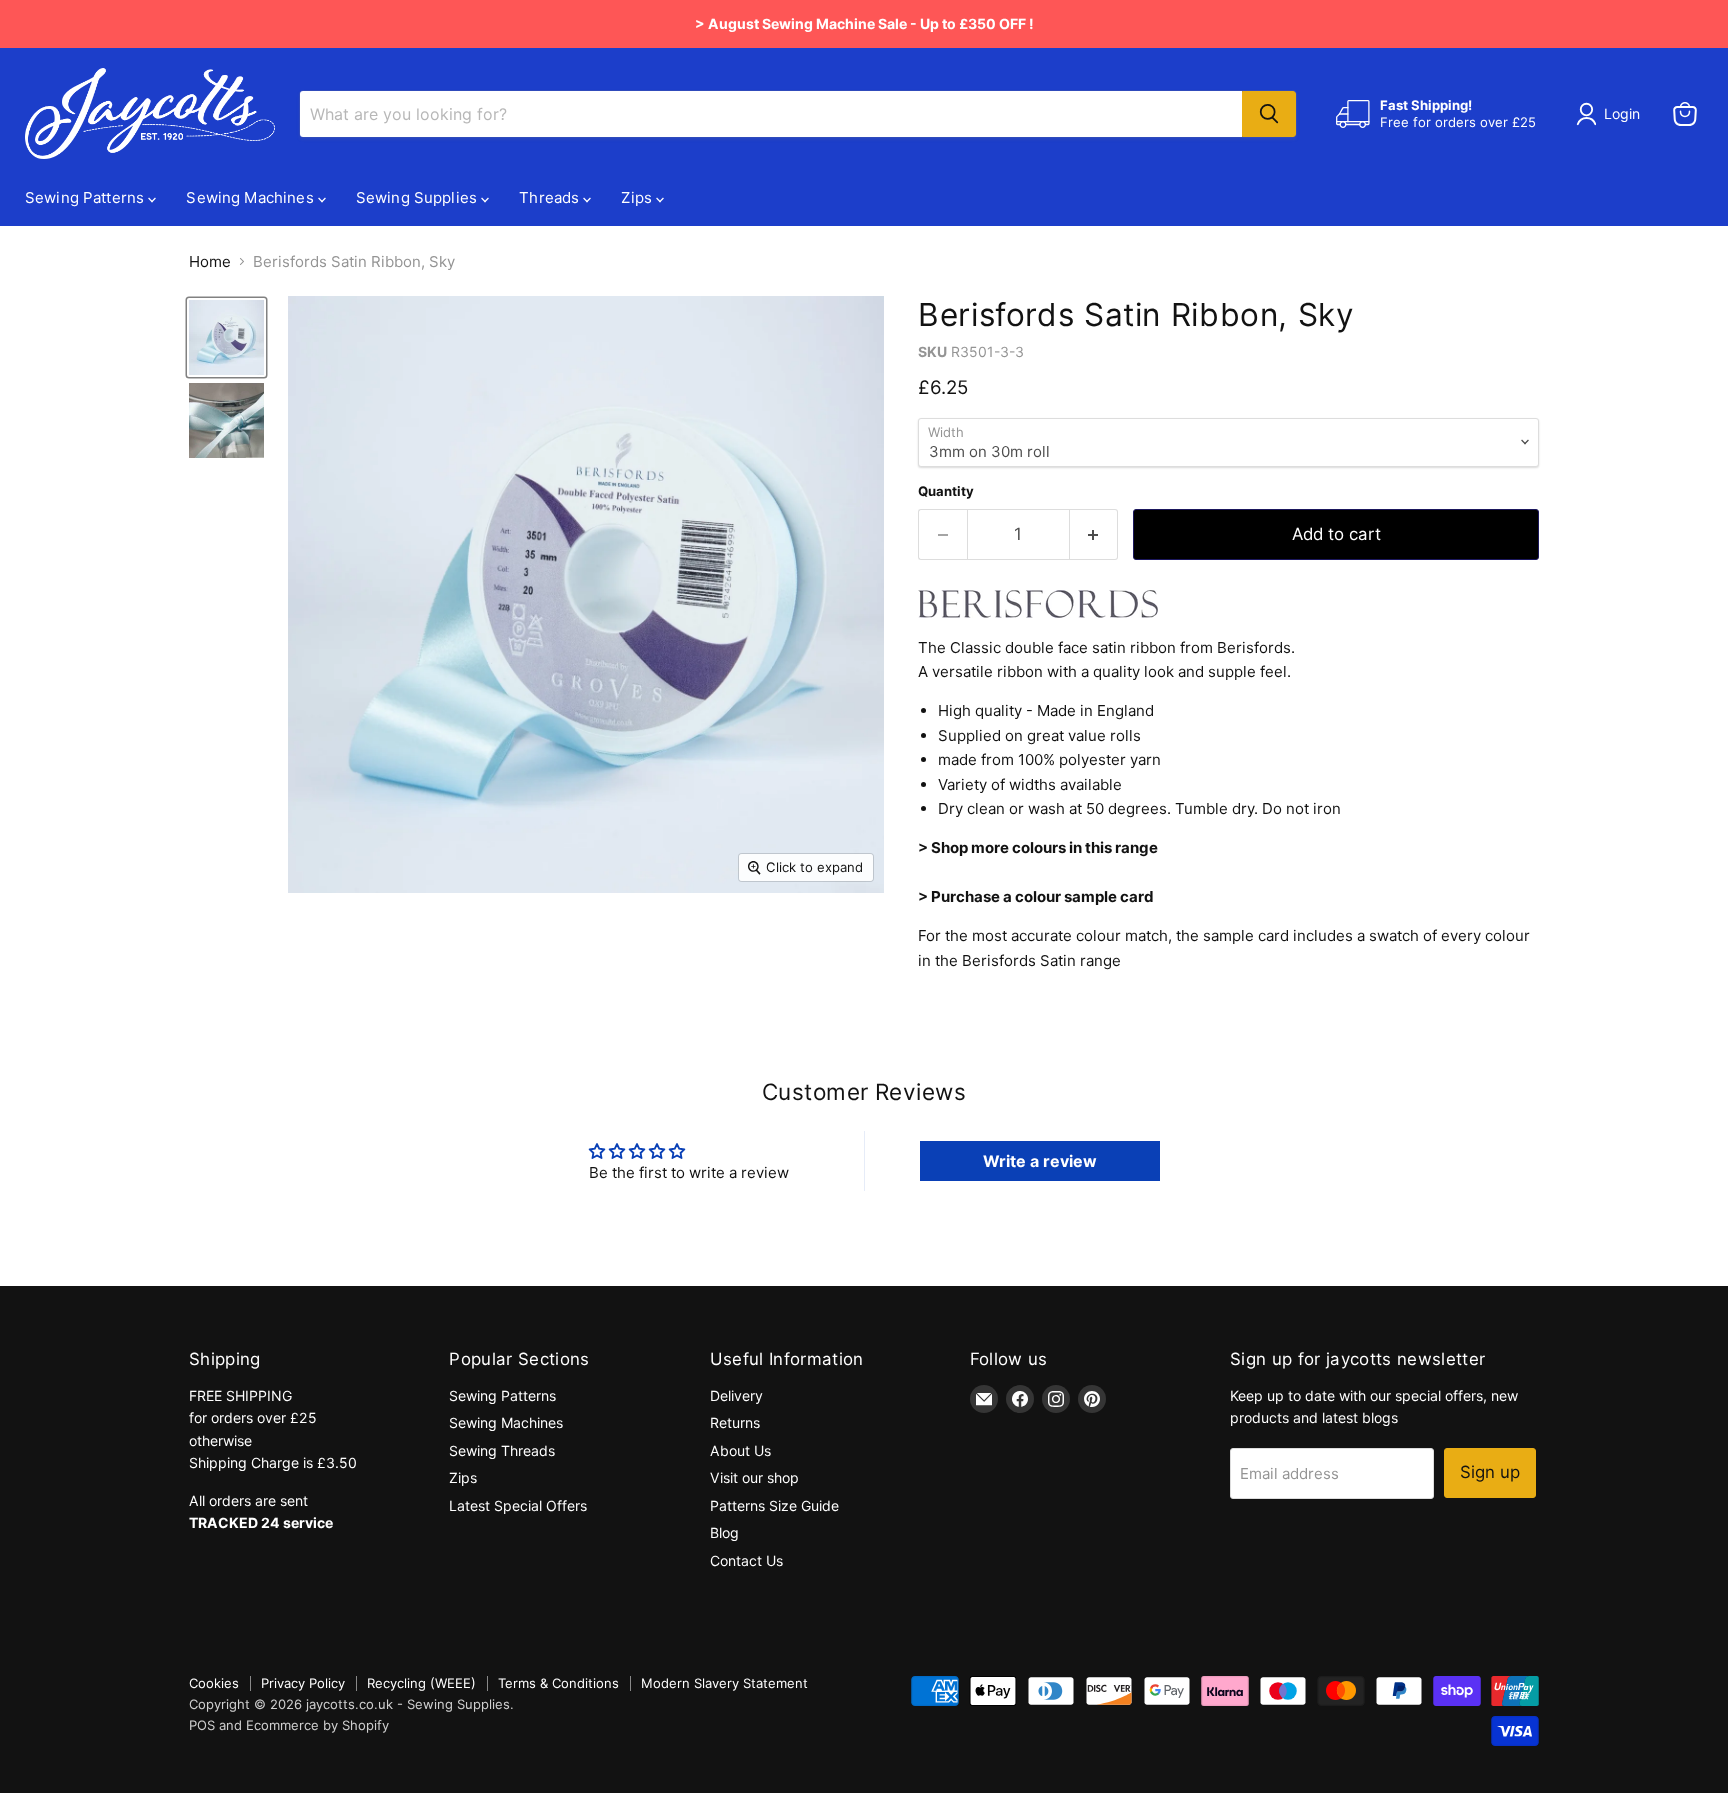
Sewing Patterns (86, 197)
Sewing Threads (502, 1450)
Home (210, 261)
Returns (735, 1422)
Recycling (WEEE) (421, 1683)
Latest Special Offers (518, 1505)
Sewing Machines (251, 197)
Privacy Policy (303, 1683)
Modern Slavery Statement (724, 1683)
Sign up (1490, 1472)
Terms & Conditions (558, 1683)
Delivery (736, 1395)
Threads (551, 197)
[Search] (1269, 114)
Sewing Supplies (418, 197)
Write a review (1040, 1161)
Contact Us (746, 1560)
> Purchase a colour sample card (1036, 896)
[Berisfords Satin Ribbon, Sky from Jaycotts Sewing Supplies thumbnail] (226, 337)
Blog (724, 1532)
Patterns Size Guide (774, 1505)
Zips (638, 197)
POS (202, 1725)
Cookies (214, 1683)
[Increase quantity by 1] (1094, 534)
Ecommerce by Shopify (317, 1725)
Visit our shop (754, 1477)
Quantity (946, 491)
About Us (740, 1450)
